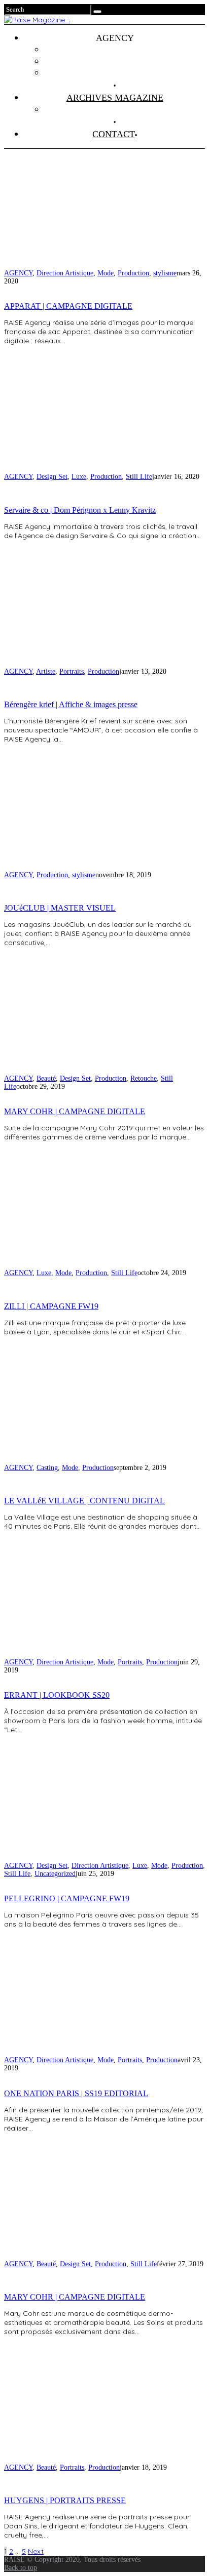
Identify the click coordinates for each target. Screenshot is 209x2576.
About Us (125, 73)
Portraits (72, 671)
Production (133, 273)
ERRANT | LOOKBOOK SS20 (57, 1695)
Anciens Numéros (125, 109)
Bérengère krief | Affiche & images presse (71, 704)
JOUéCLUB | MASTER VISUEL (60, 908)
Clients (125, 61)
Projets (125, 50)
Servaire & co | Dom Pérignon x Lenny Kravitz (80, 510)
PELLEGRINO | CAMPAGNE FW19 (67, 1898)
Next (36, 2551)
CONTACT (114, 134)
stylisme (165, 273)
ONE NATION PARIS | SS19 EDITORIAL (76, 2093)
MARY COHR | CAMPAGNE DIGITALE (75, 1111)
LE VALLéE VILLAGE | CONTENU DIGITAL (84, 1501)
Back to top (21, 2568)
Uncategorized (55, 1874)
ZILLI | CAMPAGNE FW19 (51, 1306)
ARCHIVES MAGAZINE (115, 98)
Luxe (79, 477)
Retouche (144, 1078)
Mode (106, 273)
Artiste (46, 671)
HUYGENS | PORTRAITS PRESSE (65, 2500)
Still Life (139, 477)
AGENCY (18, 273)
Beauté (46, 1078)
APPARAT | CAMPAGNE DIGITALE (68, 306)
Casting (47, 1468)
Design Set (52, 477)
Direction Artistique (65, 273)
